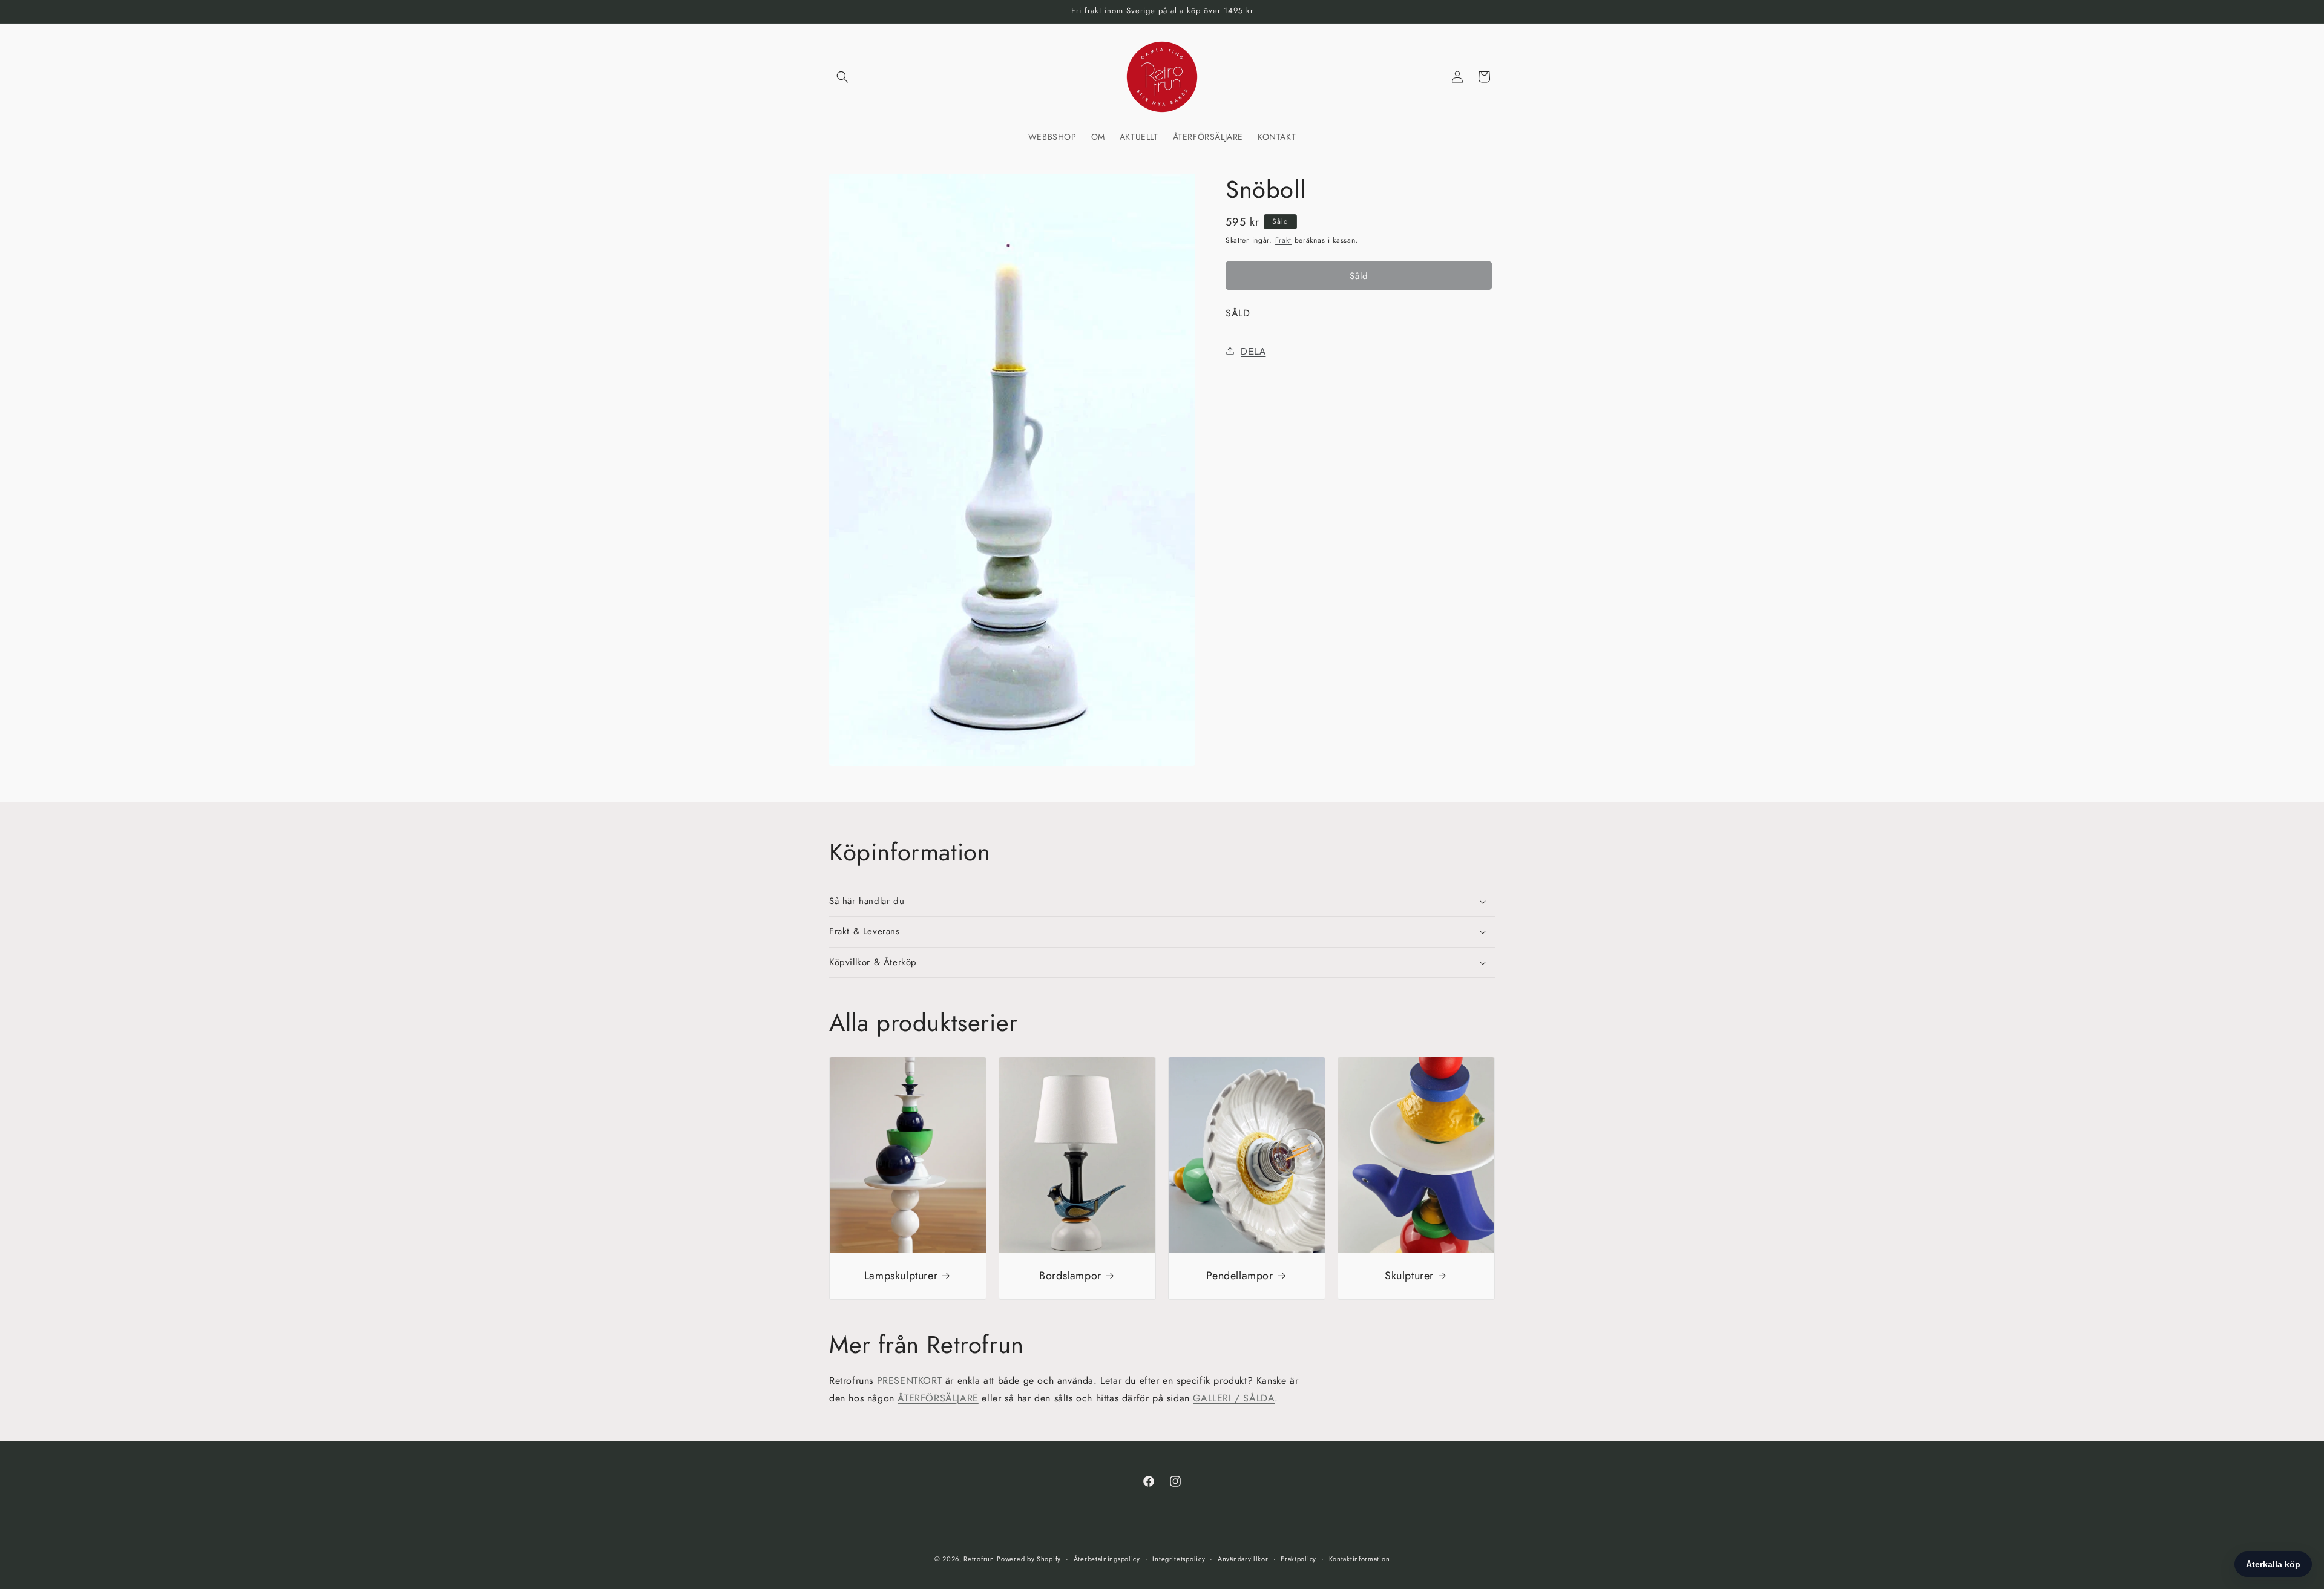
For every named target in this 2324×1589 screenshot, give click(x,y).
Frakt (1284, 240)
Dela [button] (1253, 351)
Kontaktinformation (1360, 1559)
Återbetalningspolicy (1107, 1559)
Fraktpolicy (1298, 1559)
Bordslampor (1070, 1276)
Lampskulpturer (901, 1276)
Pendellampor (1239, 1276)
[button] (842, 77)
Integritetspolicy (1179, 1559)
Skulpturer (1409, 1276)
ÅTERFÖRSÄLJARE (938, 1398)
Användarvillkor (1243, 1559)
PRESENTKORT (910, 1381)
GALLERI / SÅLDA (1234, 1398)
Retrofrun (979, 1559)
